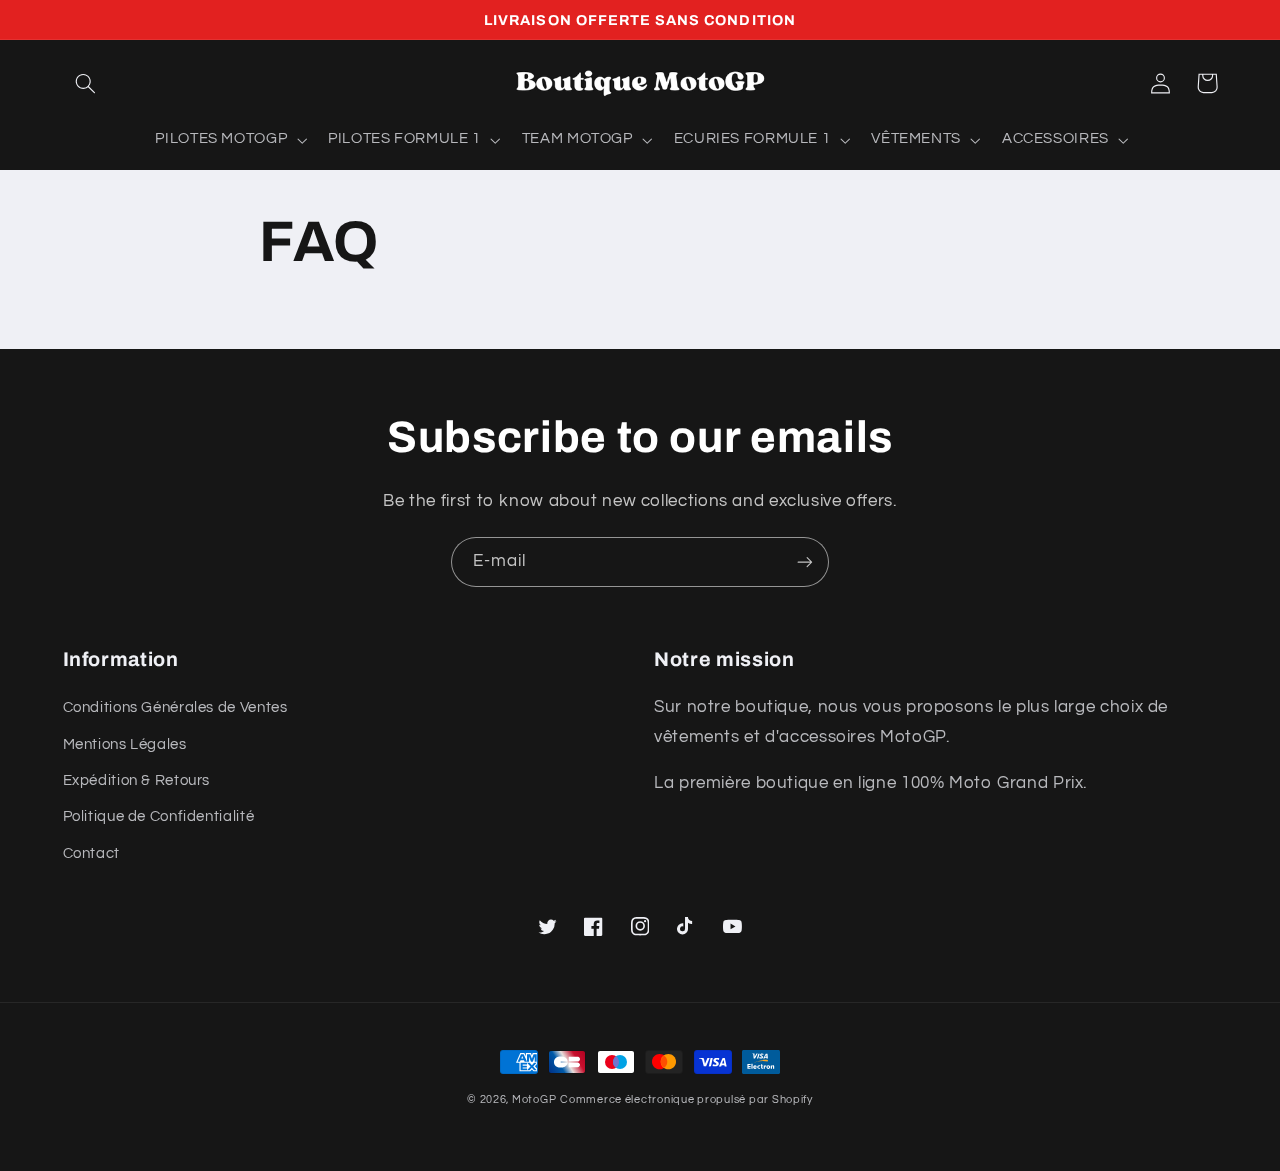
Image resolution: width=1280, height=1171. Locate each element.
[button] (86, 83)
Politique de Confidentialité (159, 816)
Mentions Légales (125, 744)
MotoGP (534, 1099)
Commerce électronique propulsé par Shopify (686, 1099)
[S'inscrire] (805, 561)
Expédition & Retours (137, 780)
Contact (91, 853)
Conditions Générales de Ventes (175, 707)
